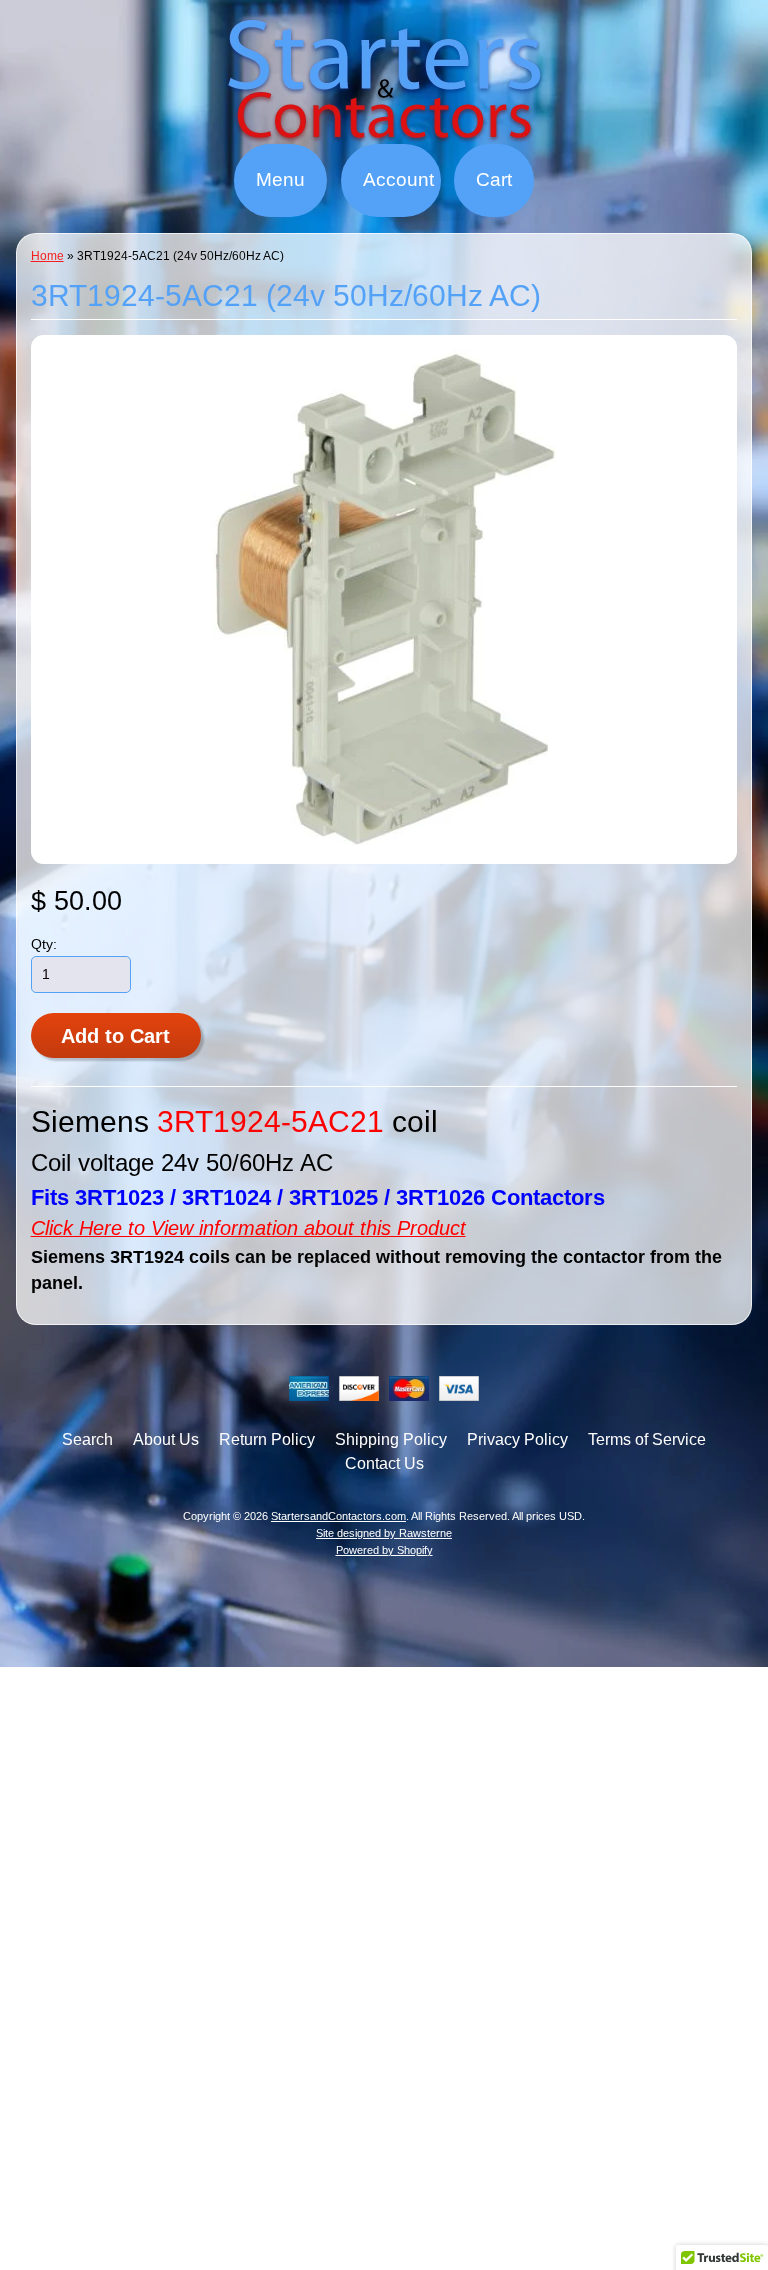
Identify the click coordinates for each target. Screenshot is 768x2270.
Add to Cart (115, 1036)
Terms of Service (647, 1439)
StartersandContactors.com (338, 1516)
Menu (280, 179)
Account (398, 179)
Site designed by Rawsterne (384, 1533)
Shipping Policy (391, 1439)
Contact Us (384, 1463)
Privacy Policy (517, 1439)
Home (47, 256)
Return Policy (267, 1439)
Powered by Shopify (384, 1550)
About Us (166, 1439)
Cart (494, 179)
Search (87, 1439)
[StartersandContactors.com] (384, 131)
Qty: (44, 944)
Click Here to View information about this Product (248, 1228)
